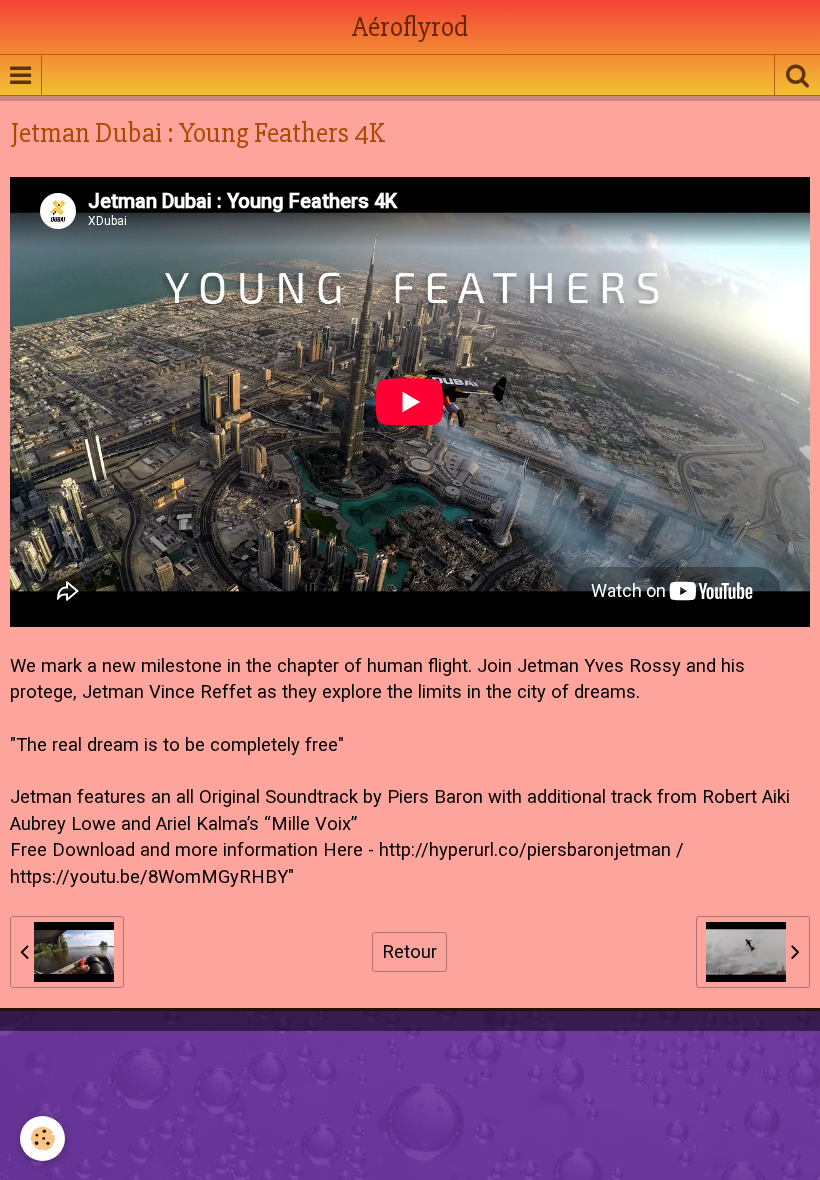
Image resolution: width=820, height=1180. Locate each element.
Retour (409, 952)
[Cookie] (42, 1138)
